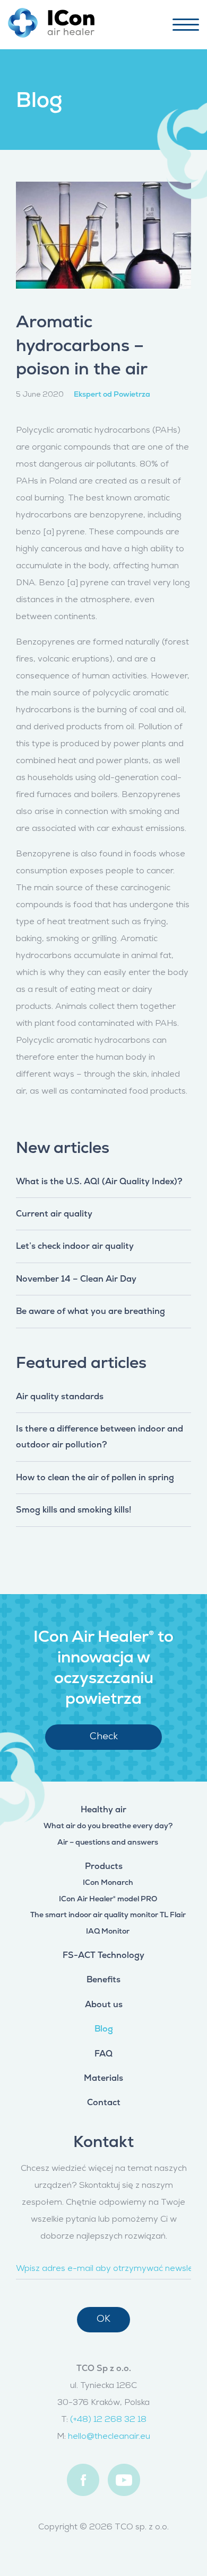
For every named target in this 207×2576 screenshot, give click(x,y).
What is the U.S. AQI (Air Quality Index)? (99, 1181)
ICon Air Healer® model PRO (108, 1899)
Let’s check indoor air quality (75, 1246)
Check (104, 1737)
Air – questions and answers (108, 1842)
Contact (104, 2102)
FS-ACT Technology (103, 1955)
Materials (103, 2078)
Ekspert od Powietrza (112, 394)
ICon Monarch (108, 1882)
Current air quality (54, 1214)
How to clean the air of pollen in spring (95, 1477)
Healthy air (103, 1809)
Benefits (103, 1979)
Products (104, 1866)
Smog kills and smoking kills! (74, 1510)
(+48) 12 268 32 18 (108, 2420)
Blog (104, 2029)
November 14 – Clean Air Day (76, 1279)
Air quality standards (60, 1396)
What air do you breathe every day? (108, 1826)
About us (104, 2004)
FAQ (103, 2054)
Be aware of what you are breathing (90, 1311)
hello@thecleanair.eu (109, 2437)
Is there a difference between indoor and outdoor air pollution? (100, 1437)
